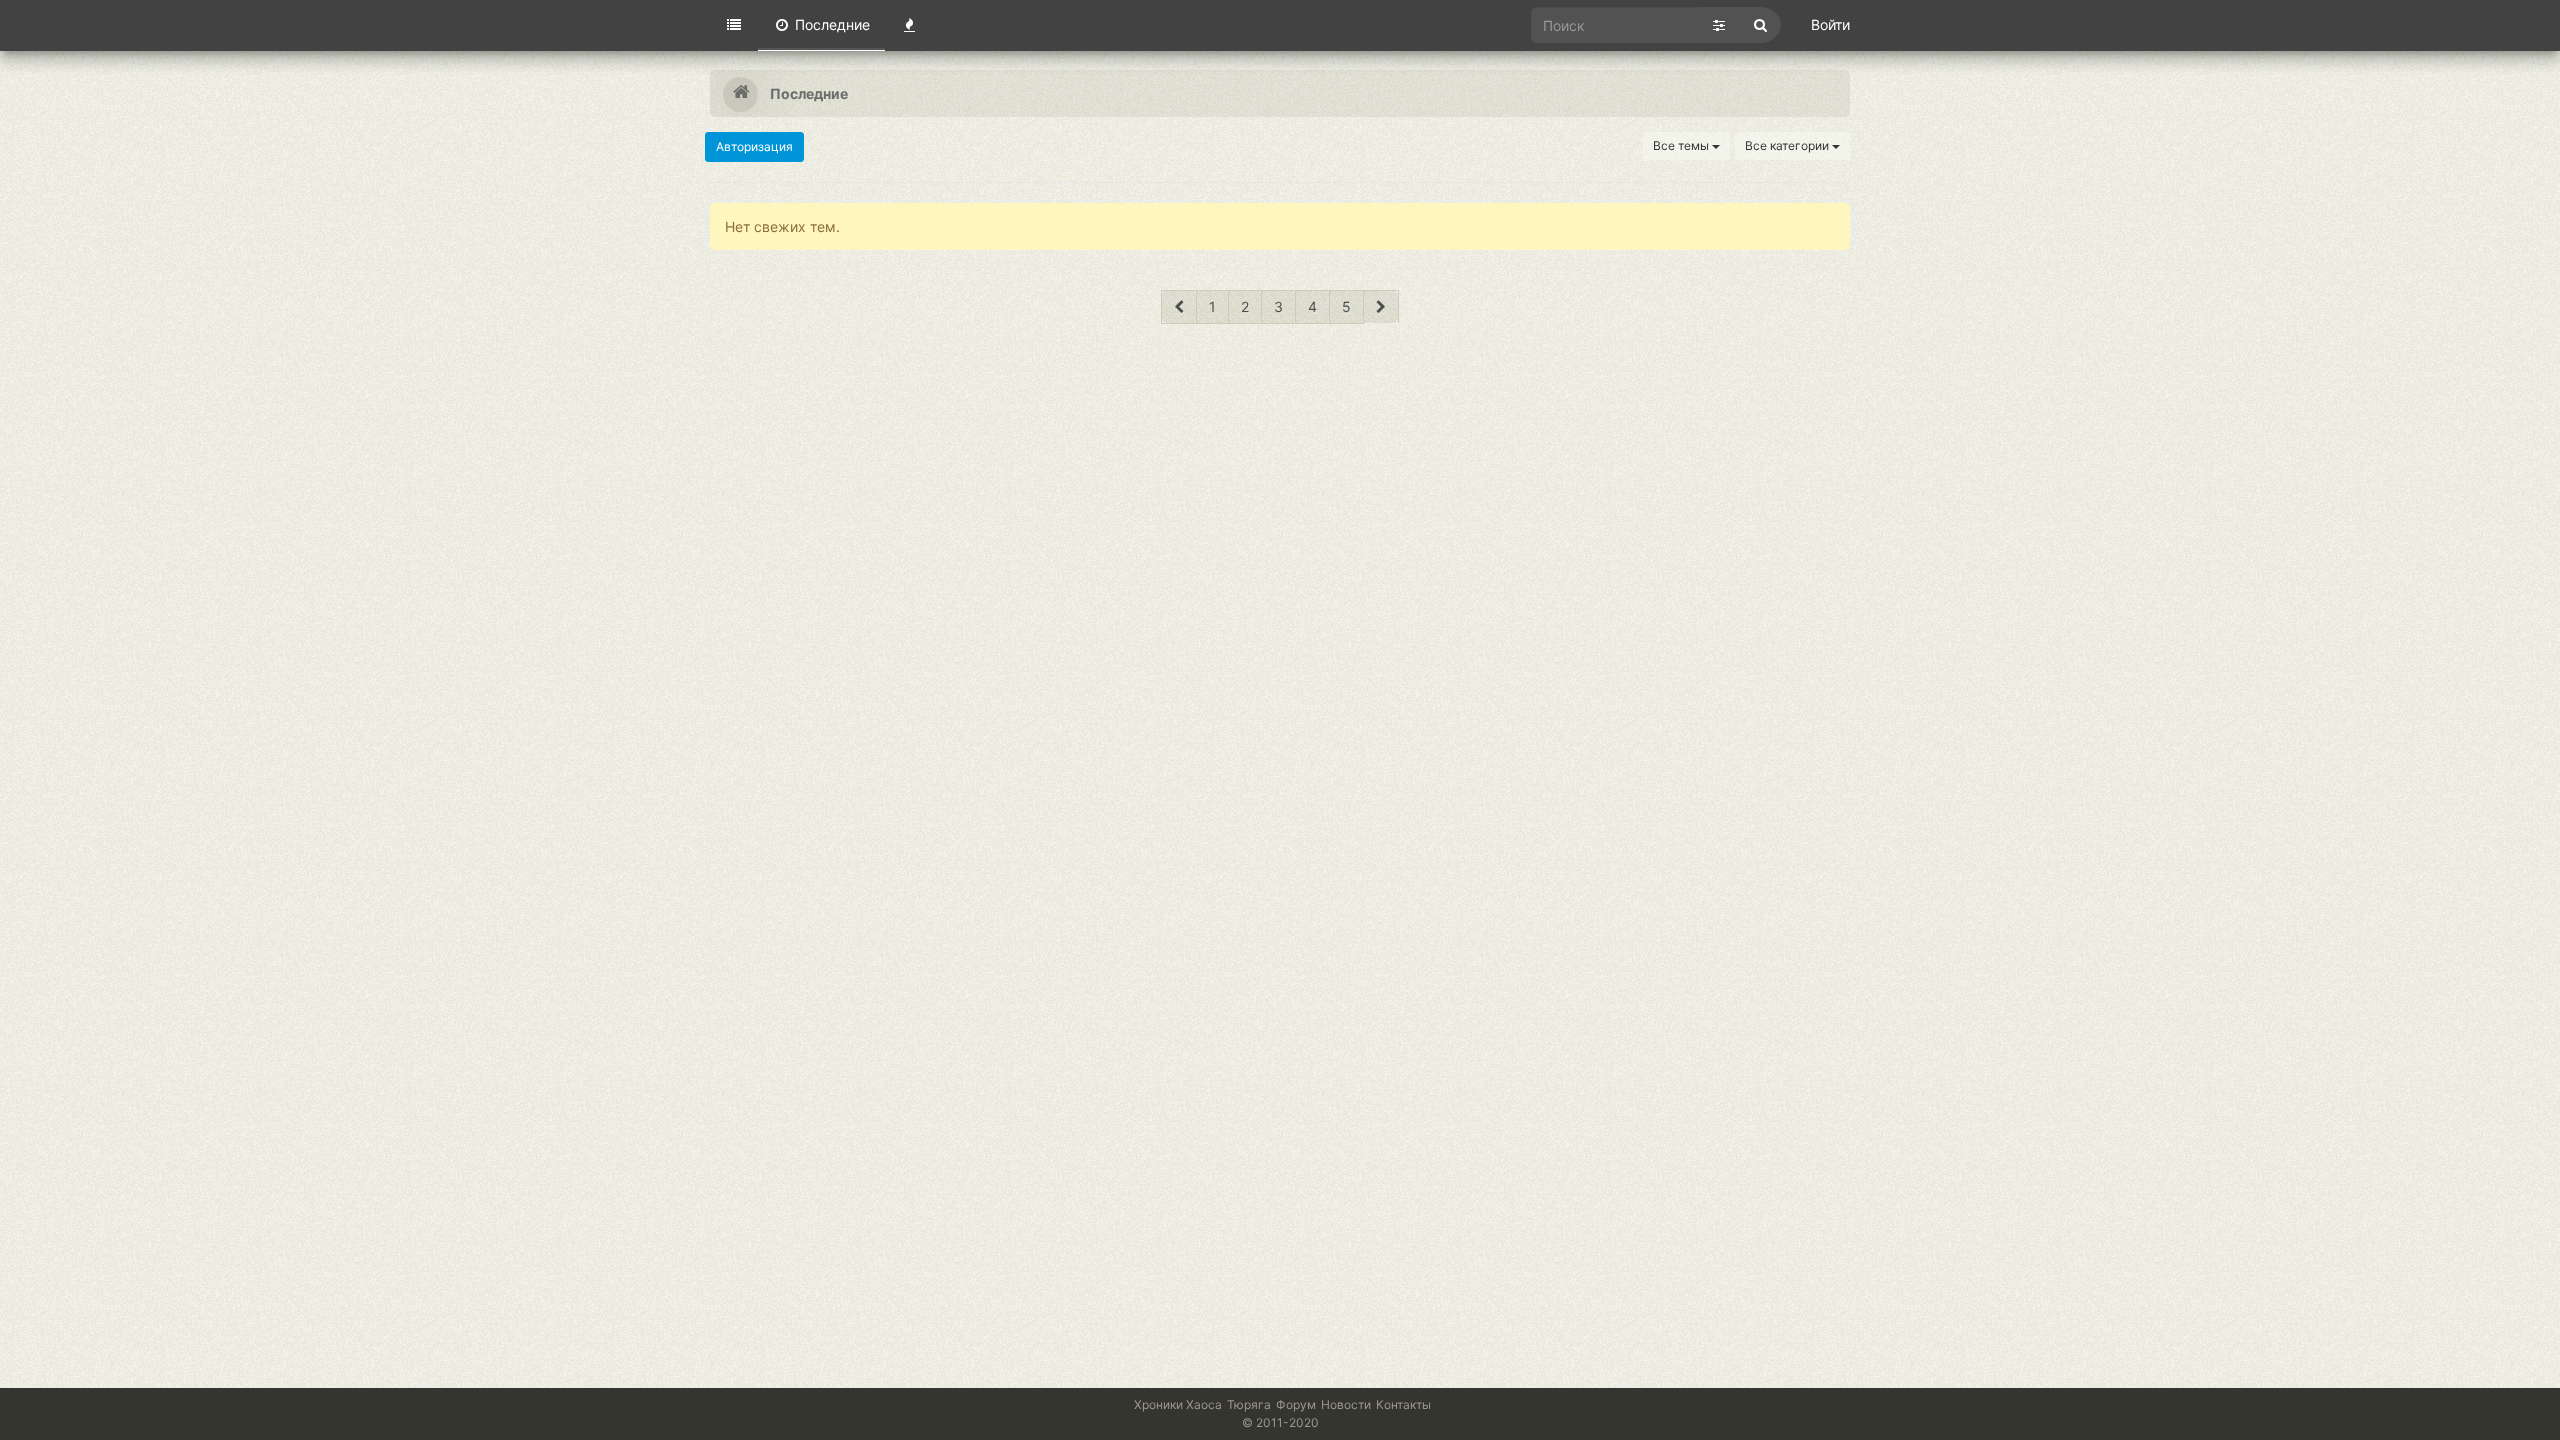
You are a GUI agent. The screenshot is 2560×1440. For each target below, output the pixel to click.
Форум (1296, 1404)
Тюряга (1249, 1404)
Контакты (1403, 1404)
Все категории (1788, 145)
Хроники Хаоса (1178, 1404)
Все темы (1682, 145)
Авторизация (754, 146)
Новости (1346, 1404)
